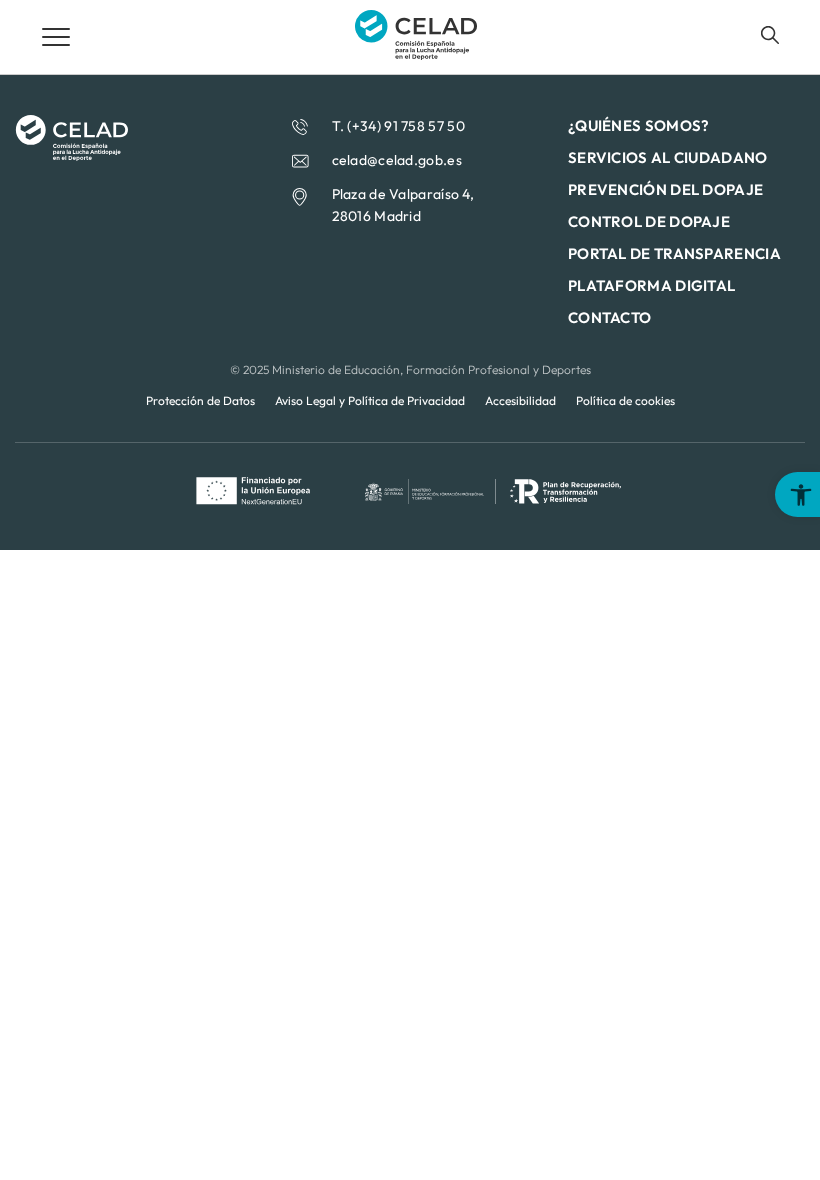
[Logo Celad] (71, 155)
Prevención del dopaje (665, 189)
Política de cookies (625, 400)
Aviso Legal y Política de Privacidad (370, 400)
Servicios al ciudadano (668, 157)
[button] (797, 494)
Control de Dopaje (649, 221)
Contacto (609, 317)
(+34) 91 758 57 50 (405, 126)
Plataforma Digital (651, 285)
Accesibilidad (520, 400)
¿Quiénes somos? (639, 125)
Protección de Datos (200, 400)
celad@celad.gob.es (397, 160)
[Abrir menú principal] (56, 37)
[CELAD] (416, 54)
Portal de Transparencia (674, 253)
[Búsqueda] (770, 35)
